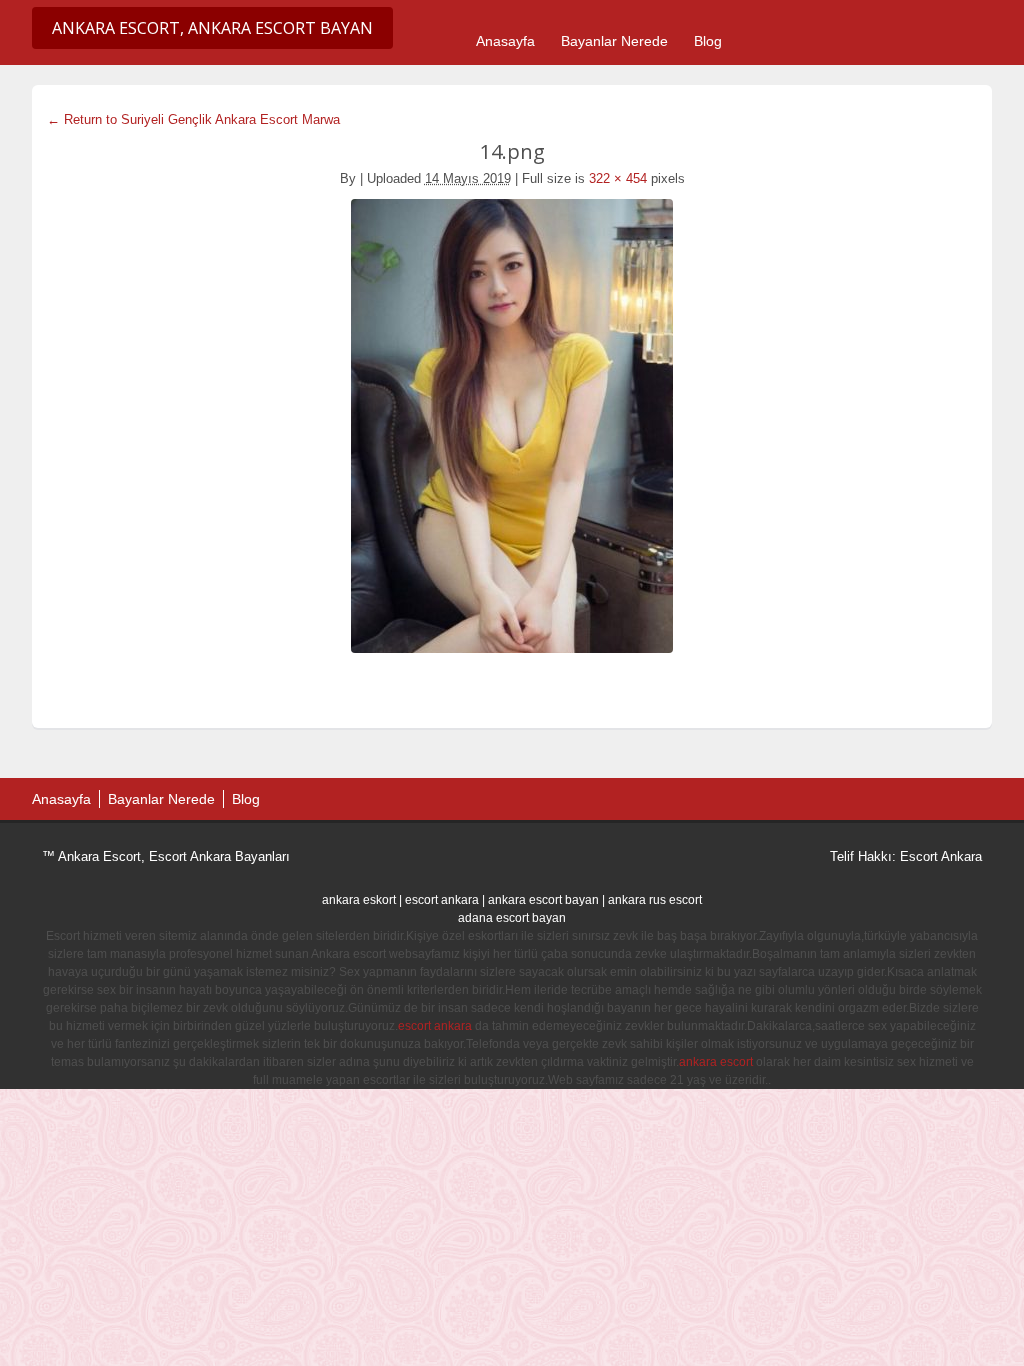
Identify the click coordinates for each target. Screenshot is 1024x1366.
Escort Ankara (941, 856)
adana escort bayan (512, 918)
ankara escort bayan (543, 900)
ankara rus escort (655, 900)
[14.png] (512, 426)
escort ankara (442, 900)
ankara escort (716, 1062)
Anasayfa (505, 41)
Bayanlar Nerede (614, 41)
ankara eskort (359, 900)
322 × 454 (618, 178)
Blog (708, 41)
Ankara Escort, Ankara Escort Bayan (212, 28)
